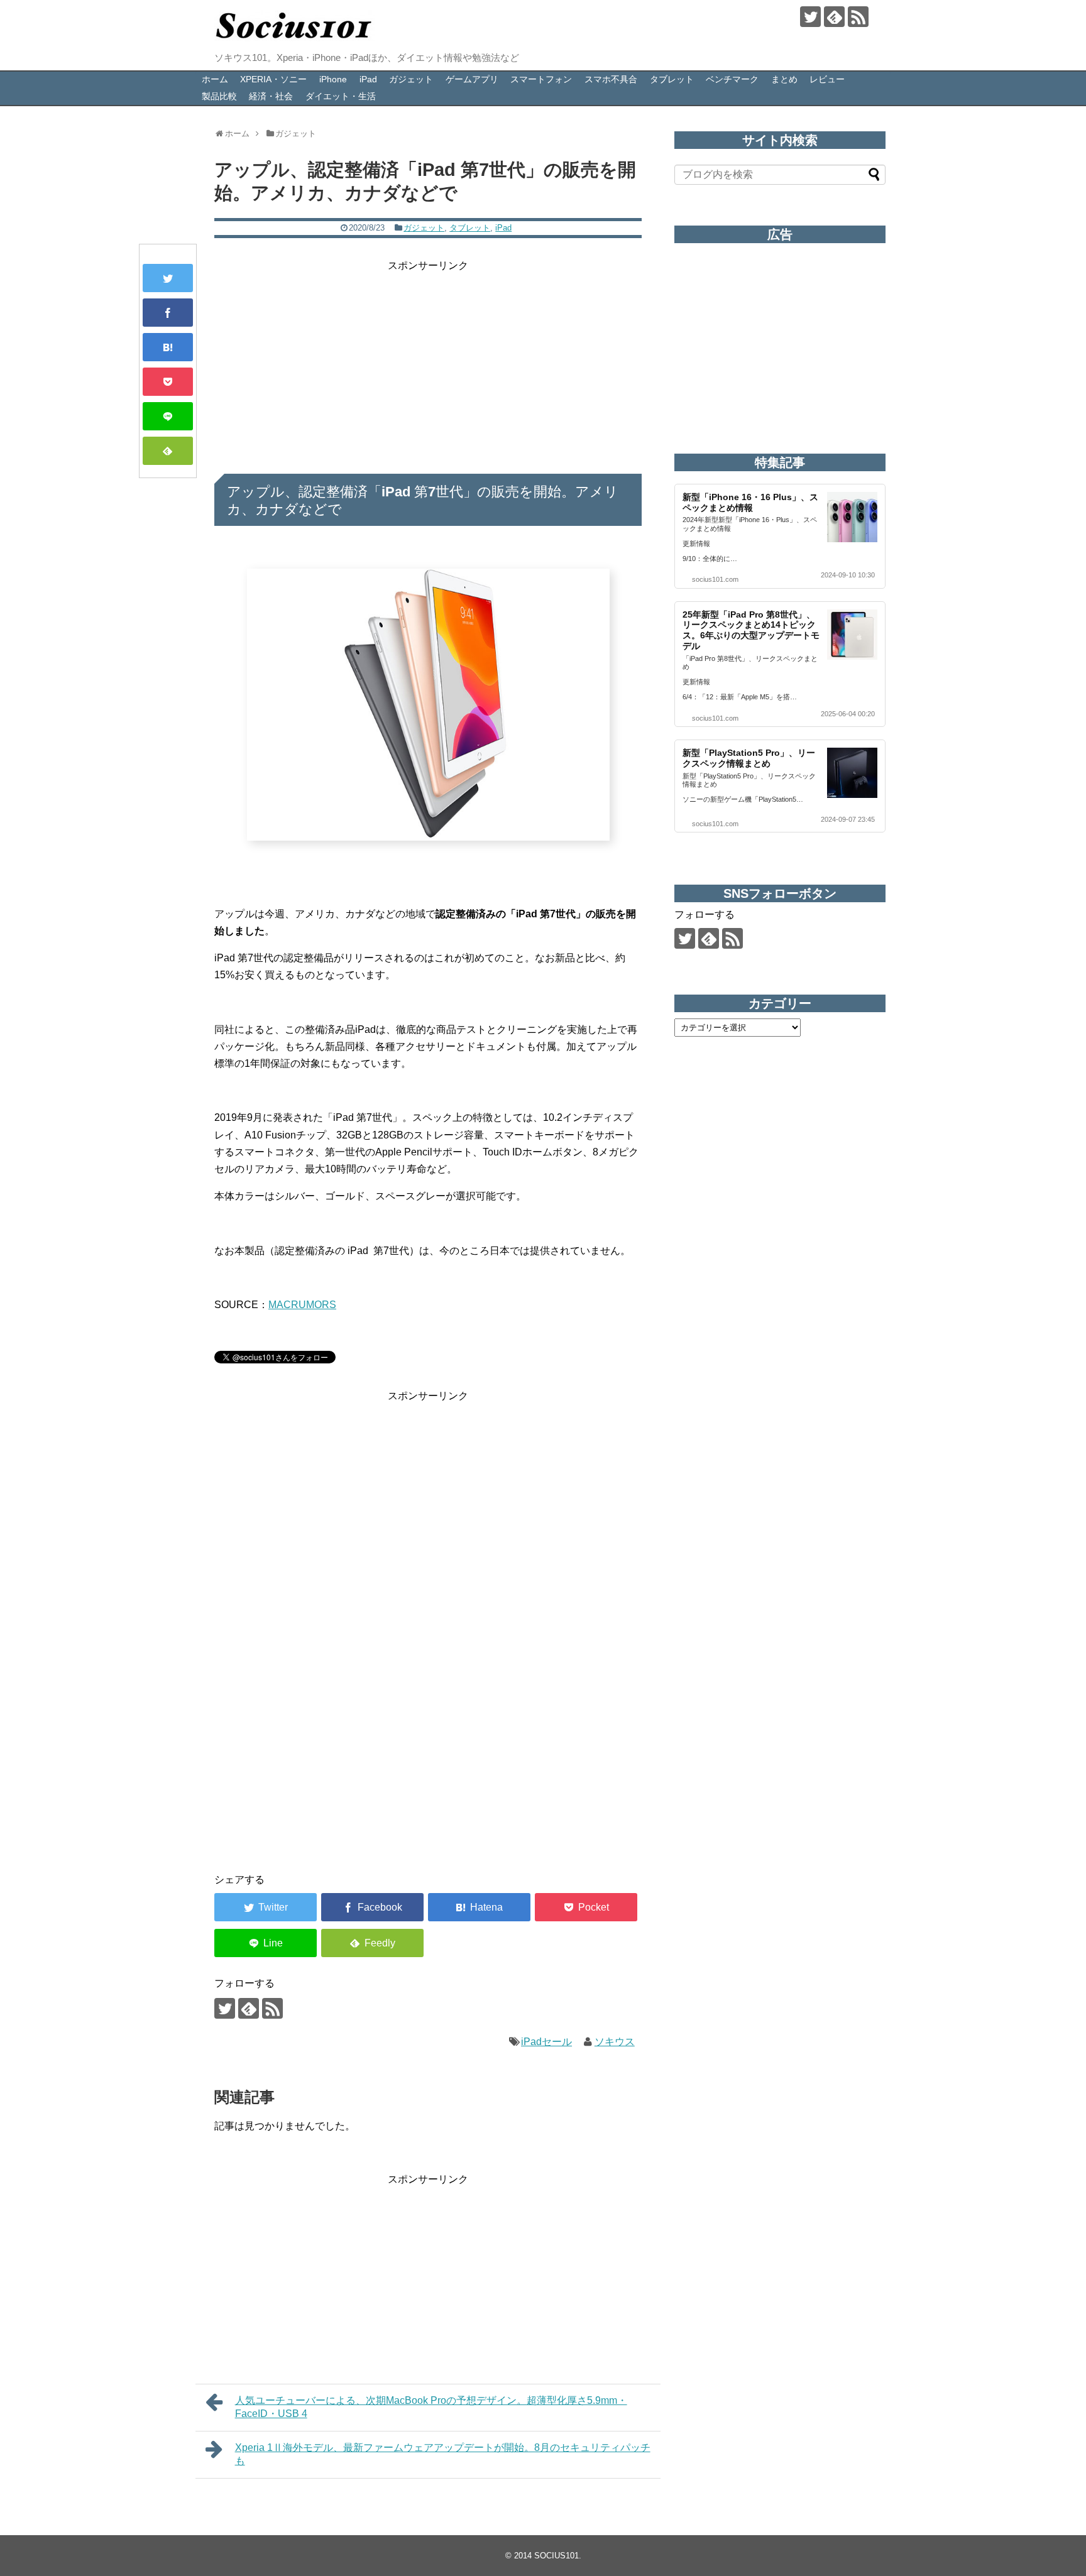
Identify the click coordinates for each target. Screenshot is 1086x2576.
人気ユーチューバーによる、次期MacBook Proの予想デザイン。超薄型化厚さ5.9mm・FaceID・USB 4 (431, 2407)
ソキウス (615, 2042)
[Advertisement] (428, 362)
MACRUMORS (302, 1305)
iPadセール (546, 2042)
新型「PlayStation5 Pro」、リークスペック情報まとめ (749, 758)
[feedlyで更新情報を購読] (834, 17)
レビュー (827, 79)
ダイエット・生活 (341, 96)
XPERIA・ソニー (273, 79)
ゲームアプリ (472, 79)
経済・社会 (271, 96)
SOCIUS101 (557, 2556)
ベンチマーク (732, 79)
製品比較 (219, 96)
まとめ (784, 79)
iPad (368, 79)
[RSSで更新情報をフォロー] (858, 17)
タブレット (672, 79)
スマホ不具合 (611, 79)
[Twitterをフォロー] (810, 17)
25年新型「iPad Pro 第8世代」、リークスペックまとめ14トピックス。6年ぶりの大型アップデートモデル (751, 630)
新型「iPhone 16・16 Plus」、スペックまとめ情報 (750, 502)
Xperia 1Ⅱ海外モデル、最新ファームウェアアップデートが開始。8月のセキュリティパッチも (443, 2454)
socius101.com (715, 579)
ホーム (215, 79)
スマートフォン (541, 79)
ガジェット (411, 79)
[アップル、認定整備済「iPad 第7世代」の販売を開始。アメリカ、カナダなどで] (168, 347)
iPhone (333, 79)
